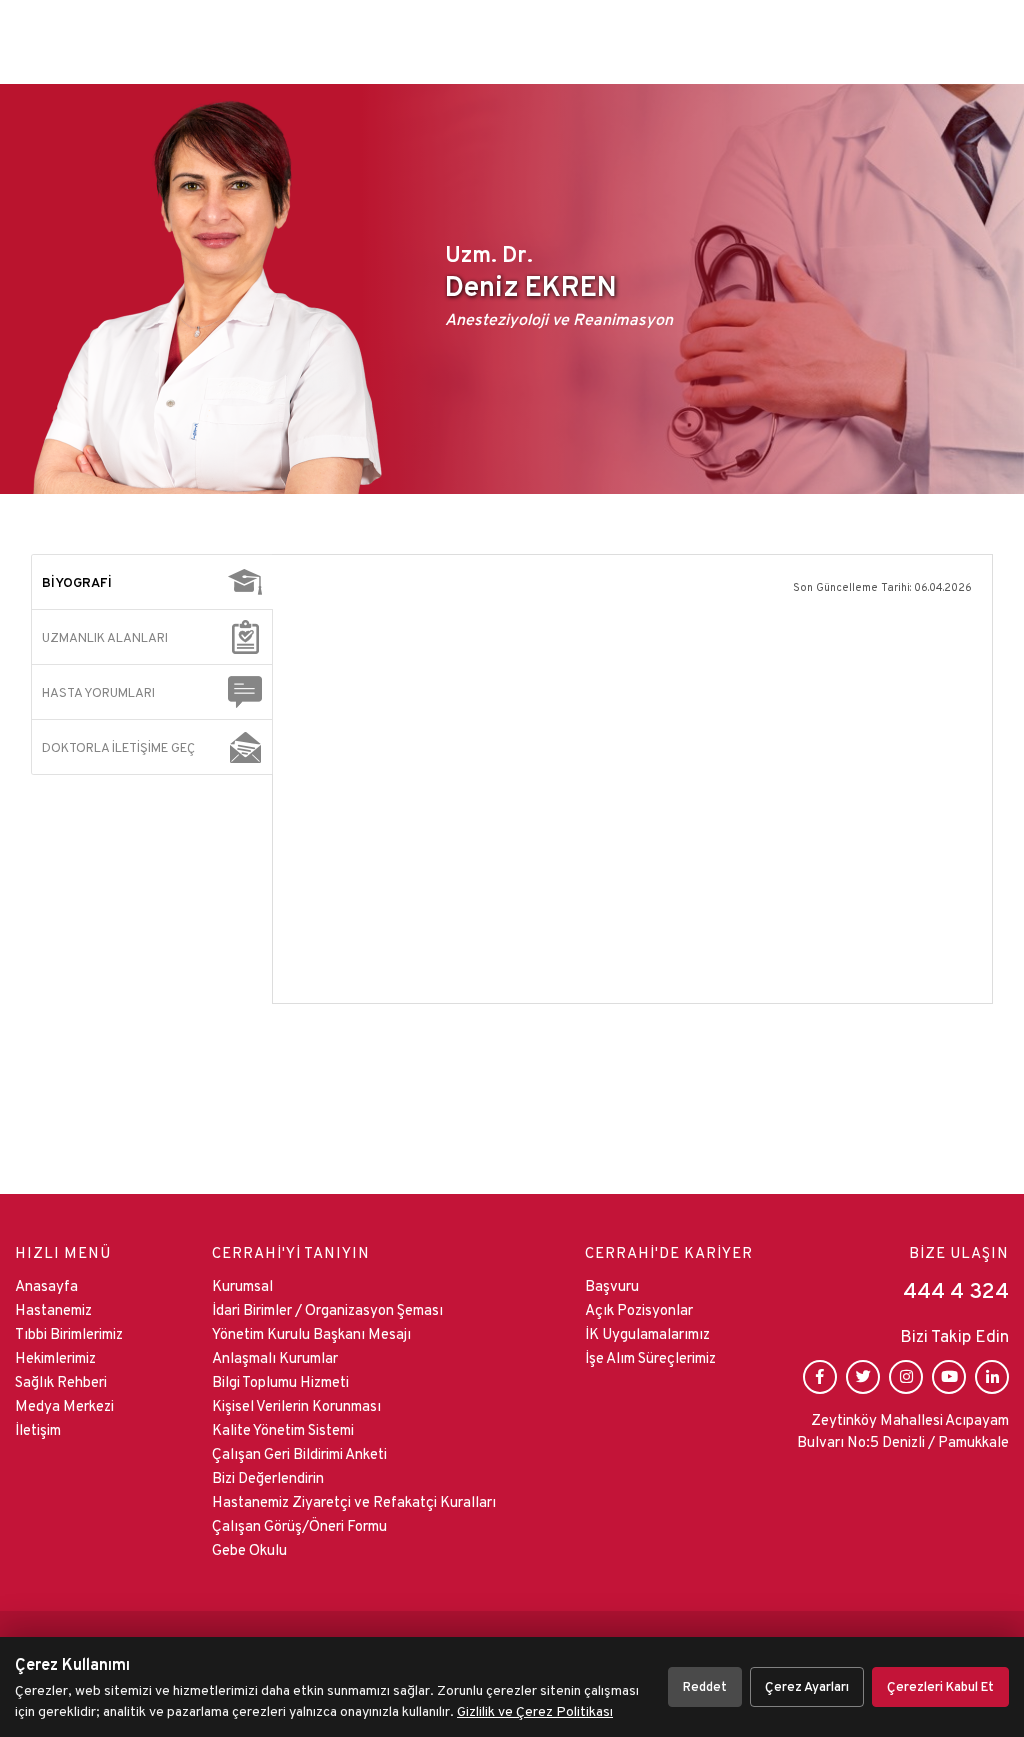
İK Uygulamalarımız (647, 1333)
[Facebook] (820, 1377)
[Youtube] (949, 1377)
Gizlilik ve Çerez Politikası (535, 1711)
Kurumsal (242, 1285)
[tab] (152, 582)
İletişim (38, 1429)
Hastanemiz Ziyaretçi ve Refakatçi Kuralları (354, 1501)
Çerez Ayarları (807, 1686)
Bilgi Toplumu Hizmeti (280, 1381)
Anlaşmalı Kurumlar (275, 1357)
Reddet (705, 1686)
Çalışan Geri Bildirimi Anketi (299, 1453)
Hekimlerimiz (55, 1357)
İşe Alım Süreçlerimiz (650, 1357)
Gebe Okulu (249, 1549)
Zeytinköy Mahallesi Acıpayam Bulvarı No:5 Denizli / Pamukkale (903, 1431)
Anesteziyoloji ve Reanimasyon (559, 319)
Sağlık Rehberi (61, 1381)
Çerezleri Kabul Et (940, 1686)
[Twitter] (863, 1377)
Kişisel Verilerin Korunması (296, 1405)
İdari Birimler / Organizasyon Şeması (327, 1309)
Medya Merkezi (64, 1405)
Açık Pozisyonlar (639, 1309)
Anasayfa (46, 1285)
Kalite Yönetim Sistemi (283, 1429)
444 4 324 (956, 1290)
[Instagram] (906, 1377)
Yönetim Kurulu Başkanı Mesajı (311, 1333)
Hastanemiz (53, 1309)
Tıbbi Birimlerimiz (69, 1333)
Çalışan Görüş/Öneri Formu (299, 1525)
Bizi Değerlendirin (268, 1477)
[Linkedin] (992, 1377)
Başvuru (612, 1285)
